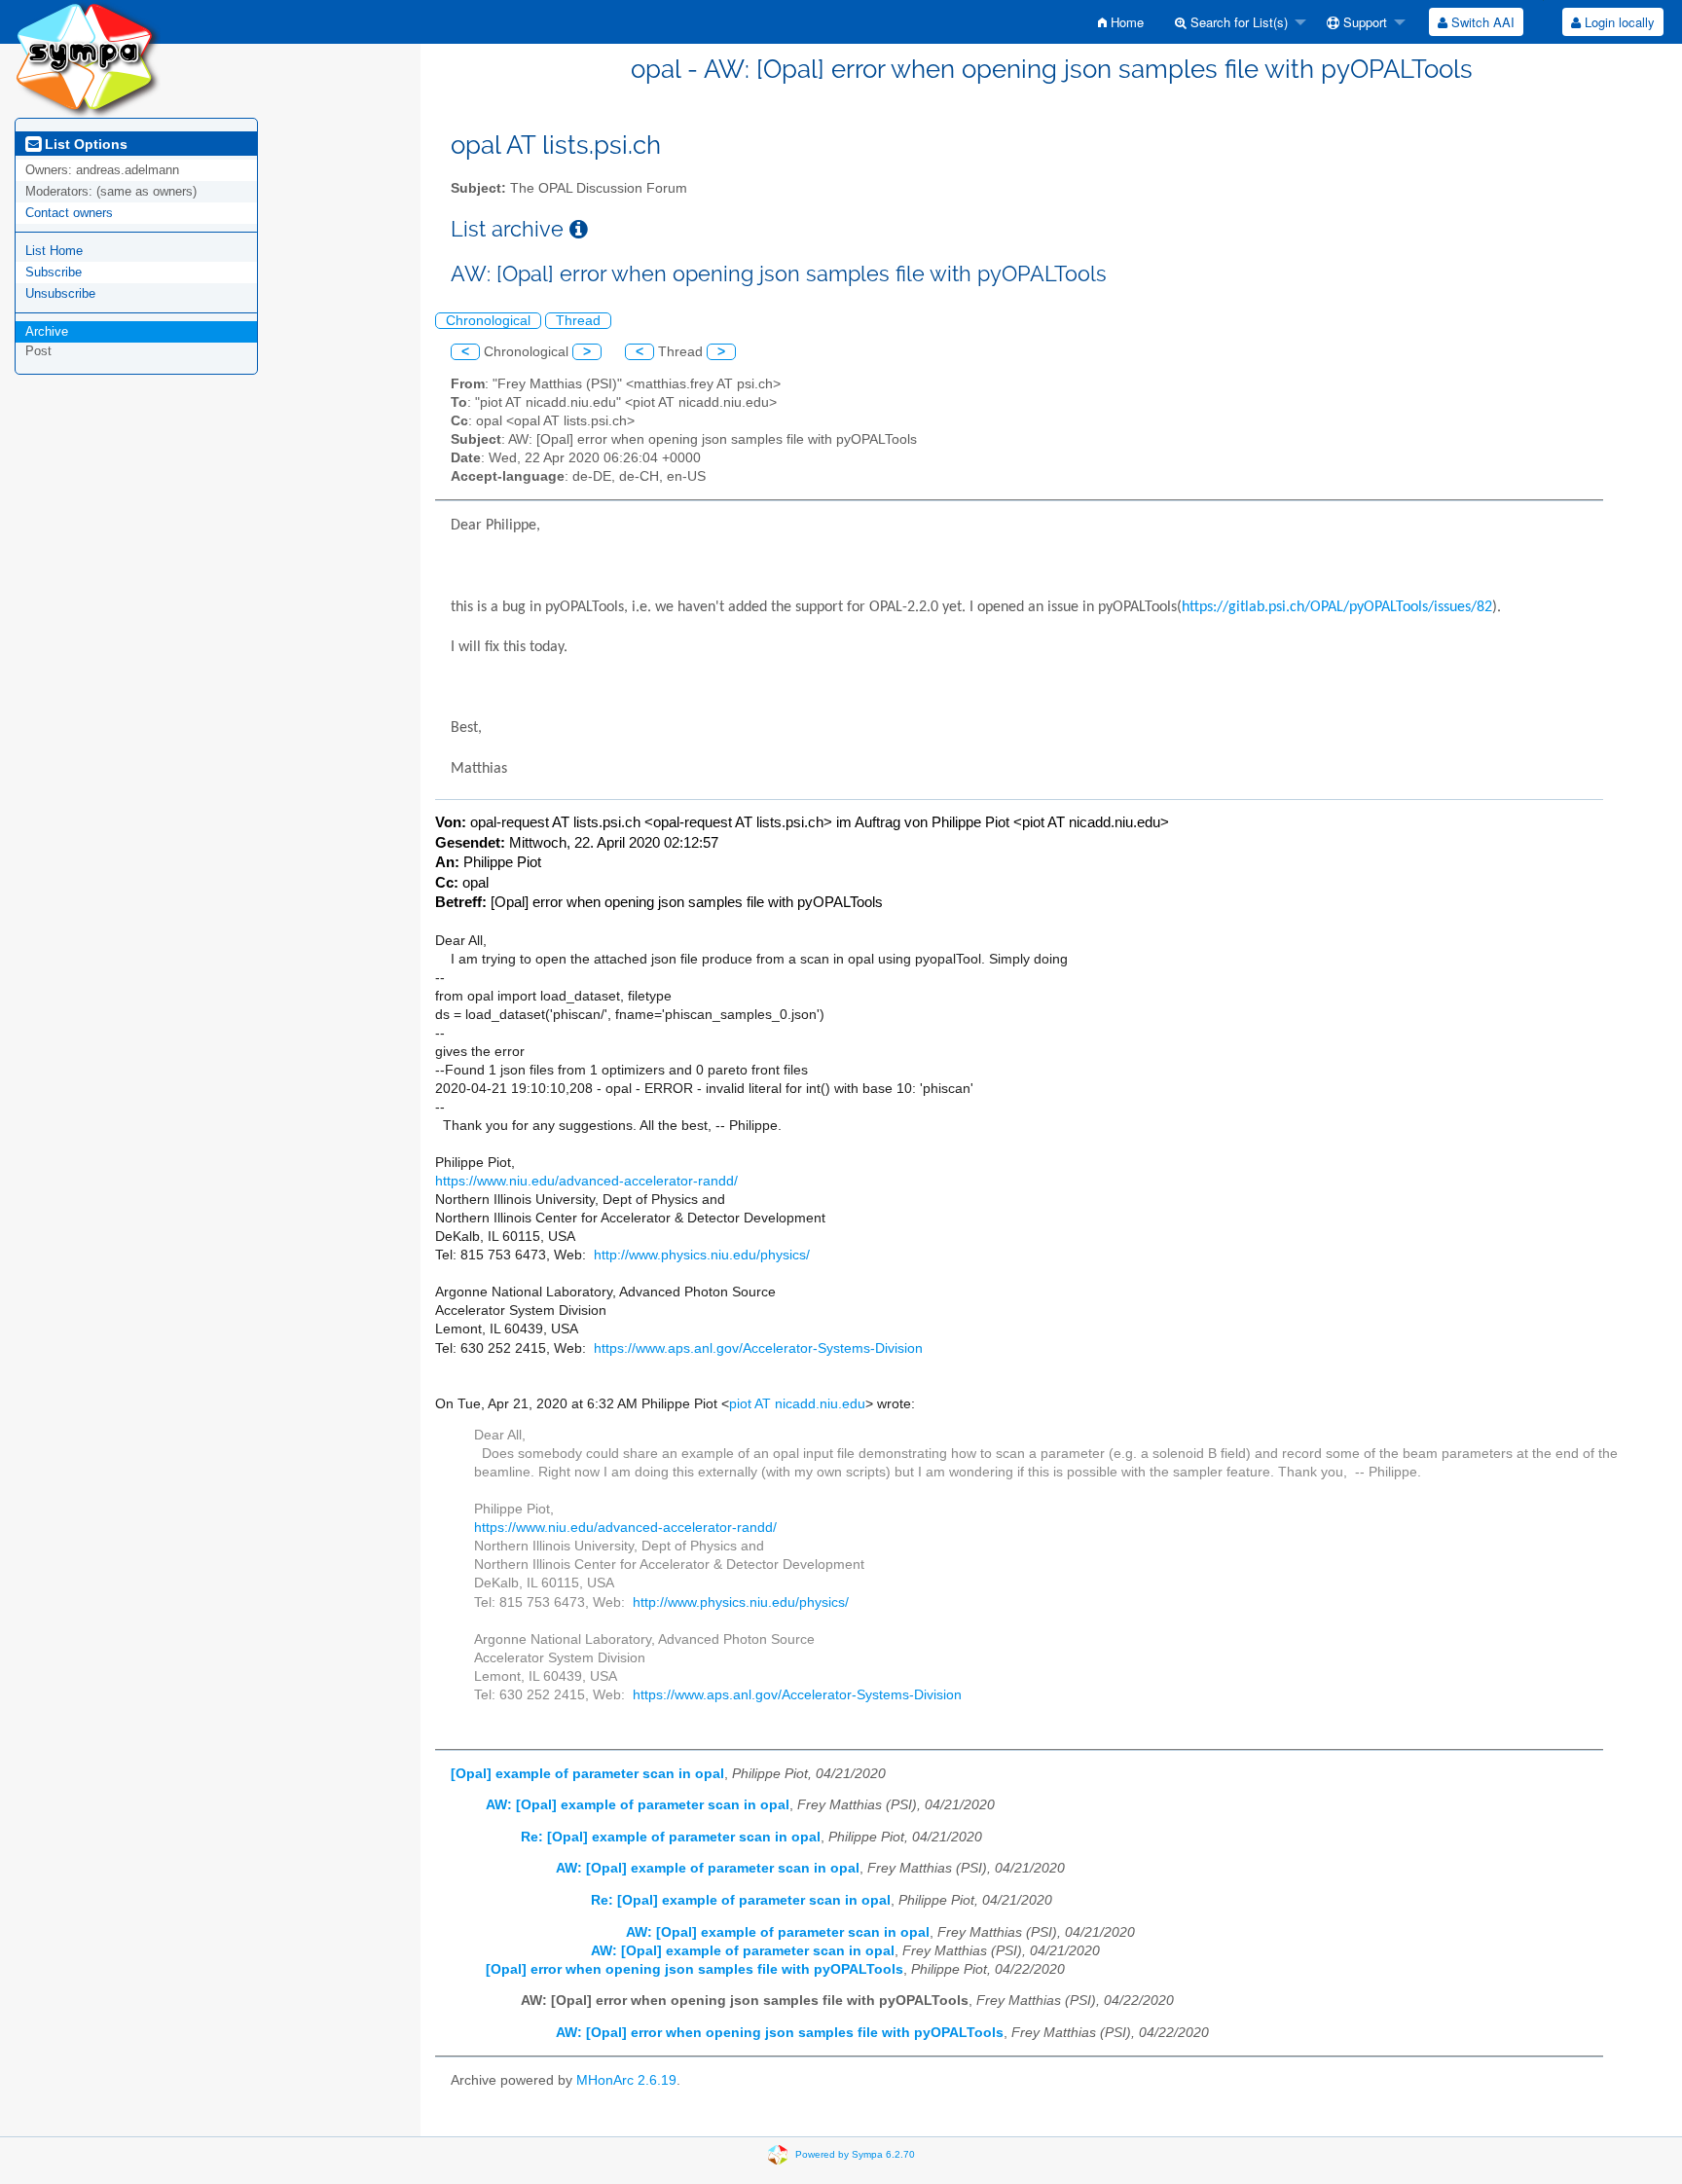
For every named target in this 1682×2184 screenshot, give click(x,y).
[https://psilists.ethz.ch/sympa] (88, 58)
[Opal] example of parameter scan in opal (587, 1774)
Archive (47, 331)
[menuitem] (1121, 22)
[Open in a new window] (579, 229)
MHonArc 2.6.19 (626, 2080)
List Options (84, 144)
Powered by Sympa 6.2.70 (855, 2153)
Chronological (488, 321)
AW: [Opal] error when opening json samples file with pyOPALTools (780, 2033)
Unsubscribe (60, 293)
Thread (578, 321)
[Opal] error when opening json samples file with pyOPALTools (695, 1969)
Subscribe (54, 272)
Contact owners (69, 213)
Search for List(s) (1237, 22)
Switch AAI (1481, 22)
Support (1363, 22)
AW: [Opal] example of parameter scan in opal (638, 1805)
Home (1125, 22)
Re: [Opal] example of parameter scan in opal (671, 1837)
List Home (54, 251)
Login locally (1618, 22)
